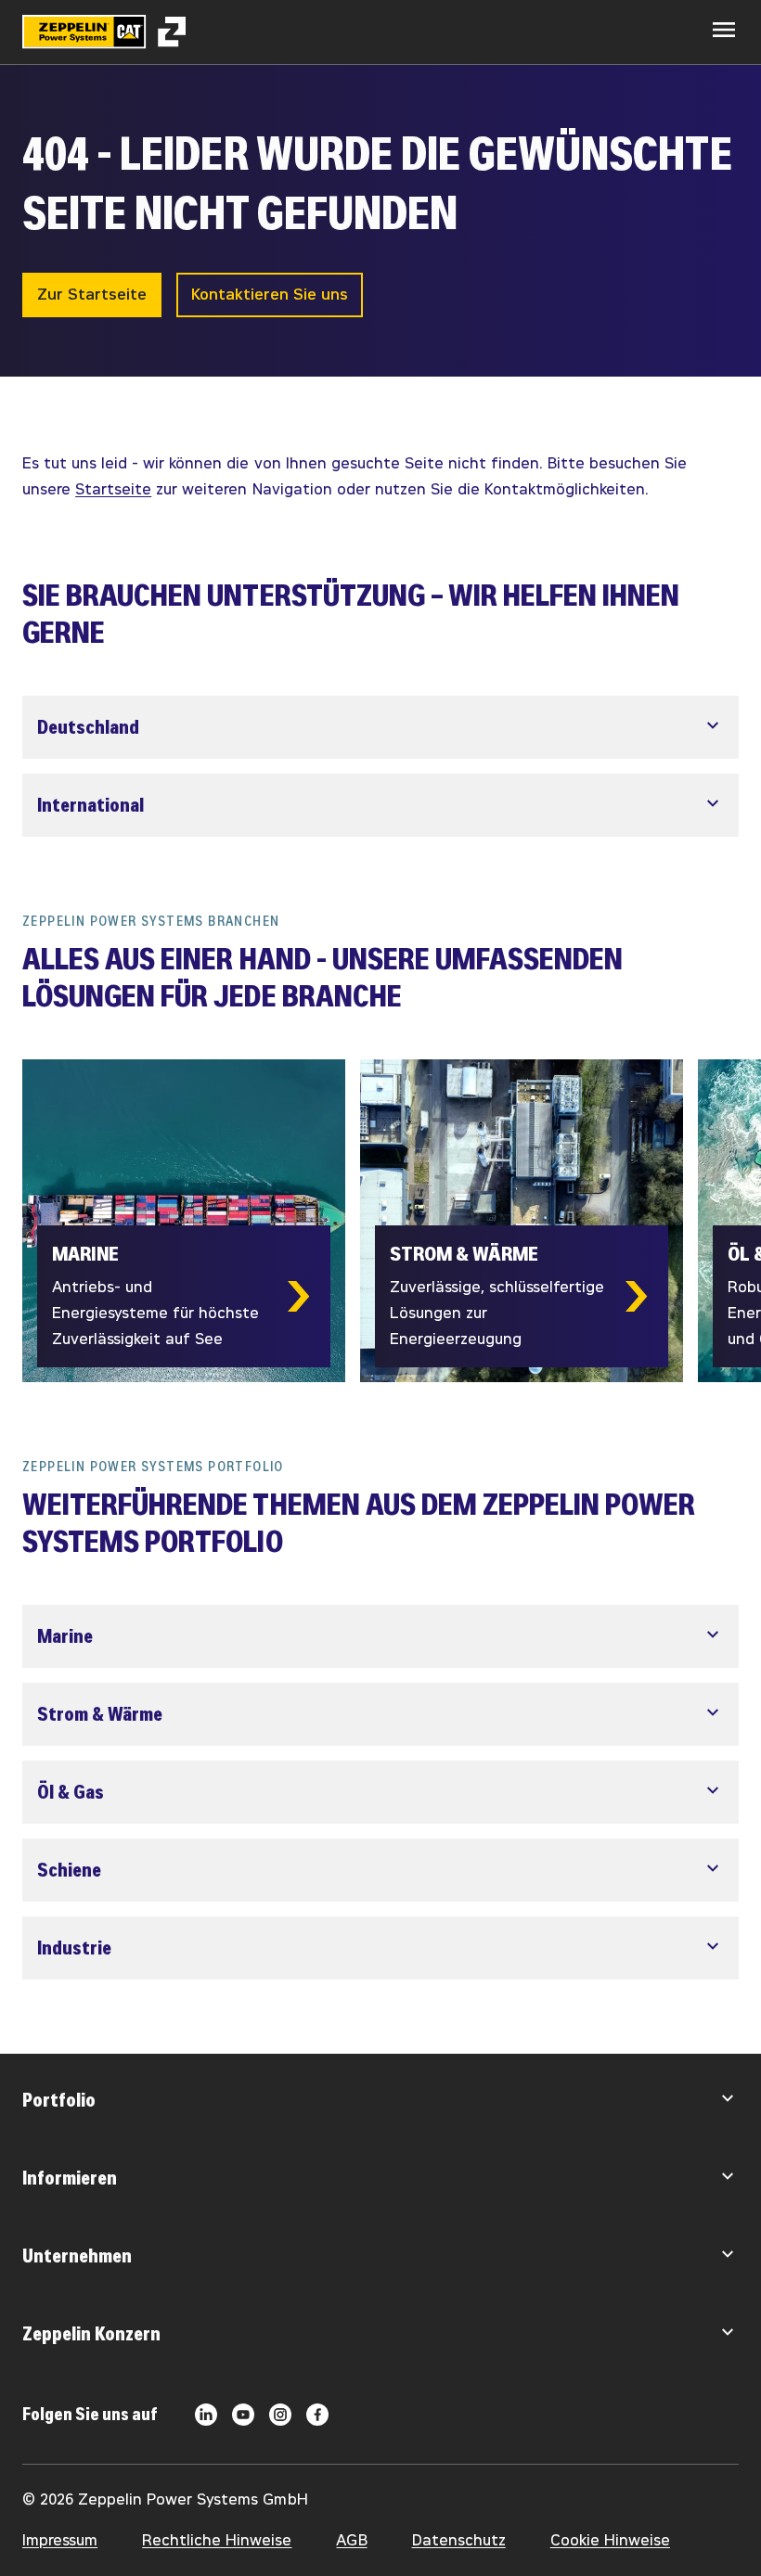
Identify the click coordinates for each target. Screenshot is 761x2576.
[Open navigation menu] (724, 30)
